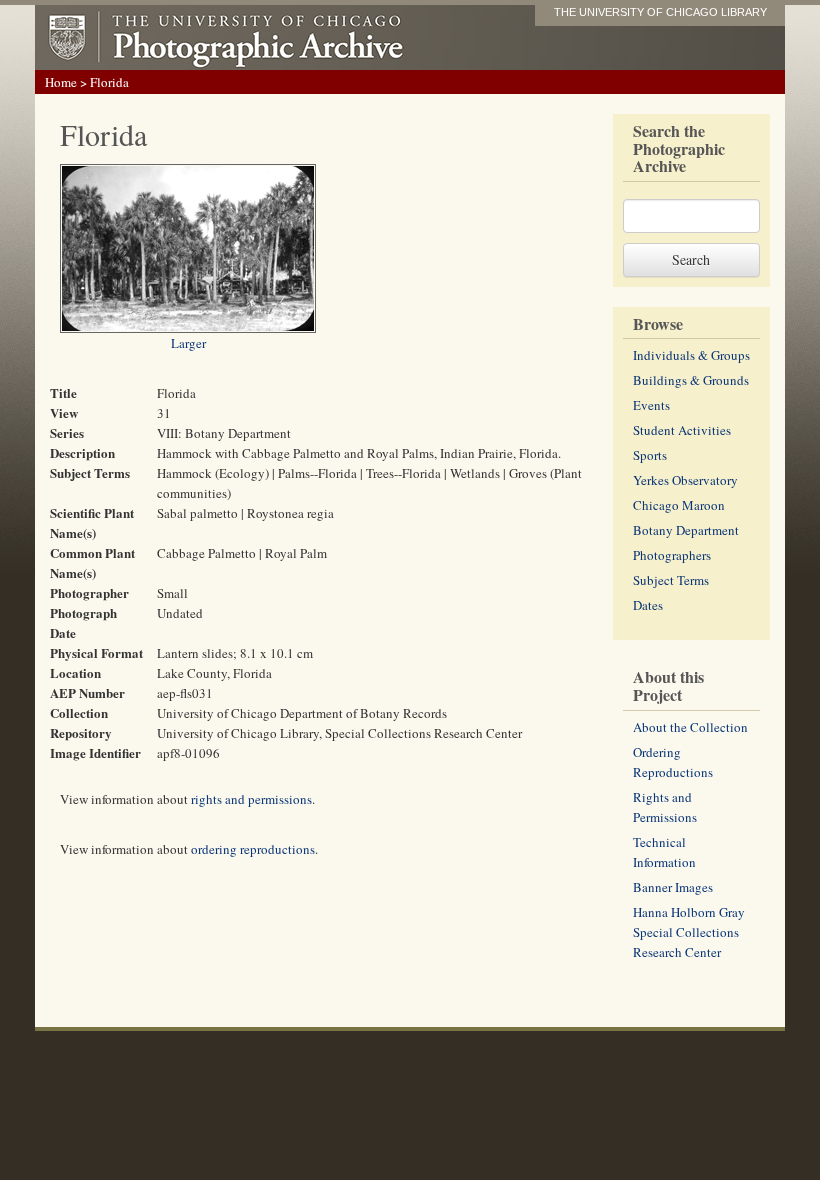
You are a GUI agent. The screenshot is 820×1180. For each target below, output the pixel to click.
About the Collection (690, 727)
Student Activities (682, 430)
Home (61, 82)
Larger (188, 343)
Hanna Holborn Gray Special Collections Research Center (689, 932)
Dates (648, 605)
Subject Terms (671, 580)
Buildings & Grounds (691, 380)
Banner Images (673, 887)
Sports (650, 455)
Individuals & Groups (691, 355)
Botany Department (686, 530)
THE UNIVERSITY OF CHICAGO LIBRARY (660, 12)
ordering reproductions (253, 849)
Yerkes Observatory (685, 480)
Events (651, 405)
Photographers (672, 555)
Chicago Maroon (679, 505)
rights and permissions (251, 799)
